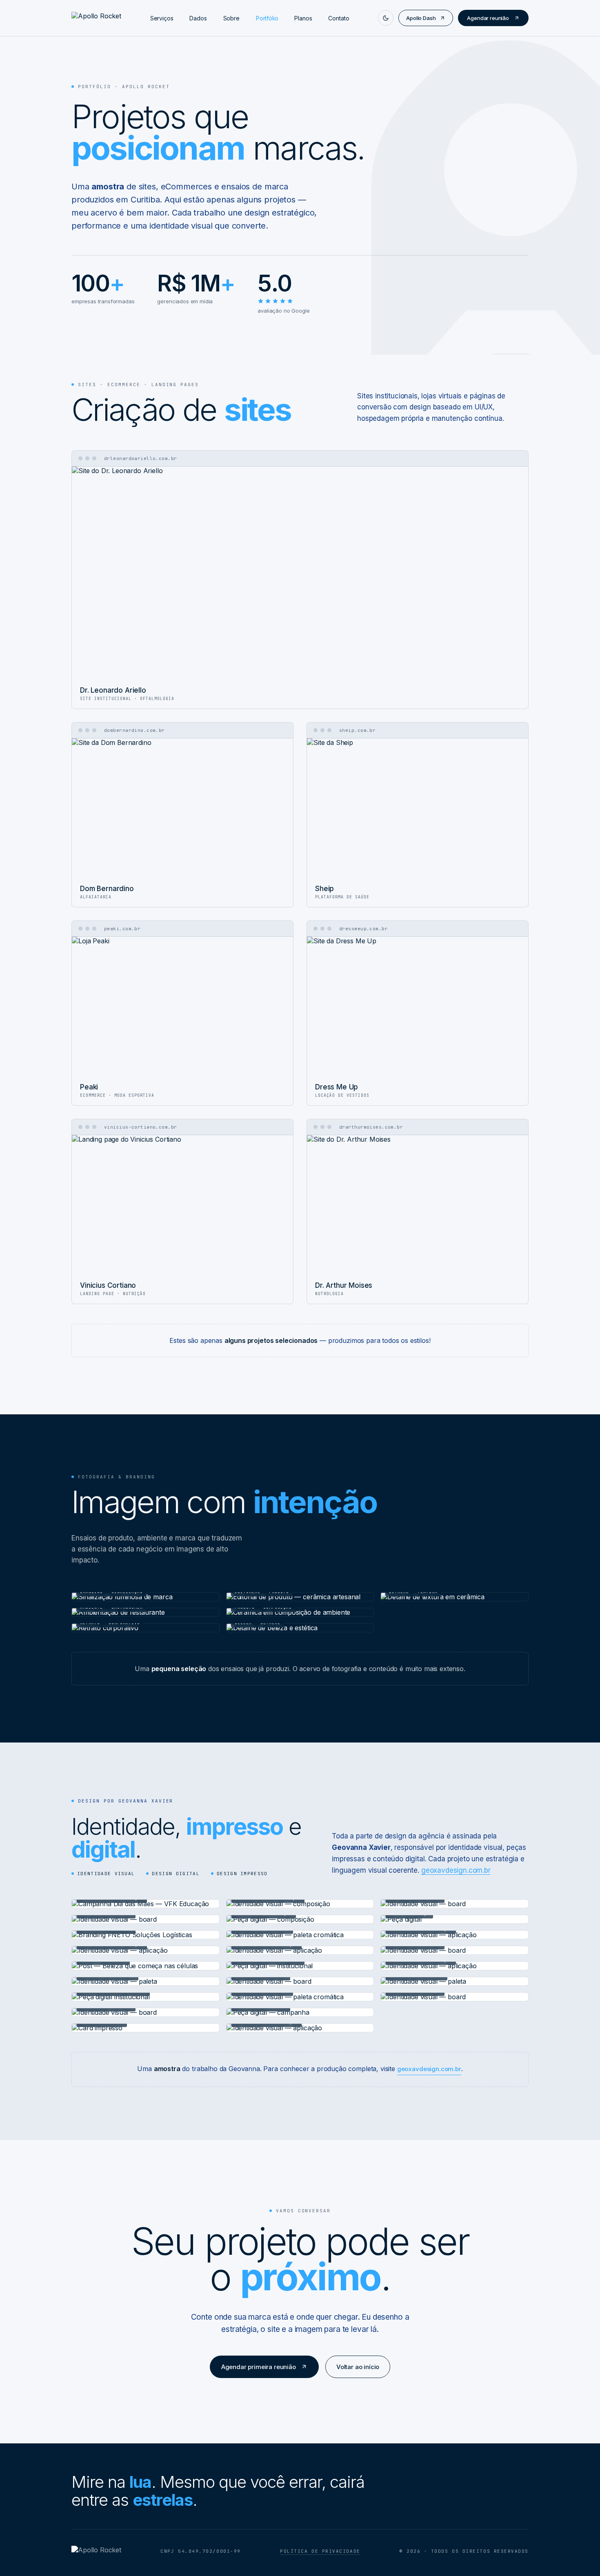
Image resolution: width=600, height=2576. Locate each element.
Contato (339, 18)
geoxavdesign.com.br (456, 1870)
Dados (198, 18)
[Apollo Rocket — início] (96, 18)
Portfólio (267, 18)
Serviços (162, 18)
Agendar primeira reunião (259, 2367)
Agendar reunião (488, 18)
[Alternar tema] (386, 18)
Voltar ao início (358, 2367)
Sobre (231, 18)
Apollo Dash (421, 18)
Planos (303, 18)
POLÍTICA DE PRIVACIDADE (320, 2551)
